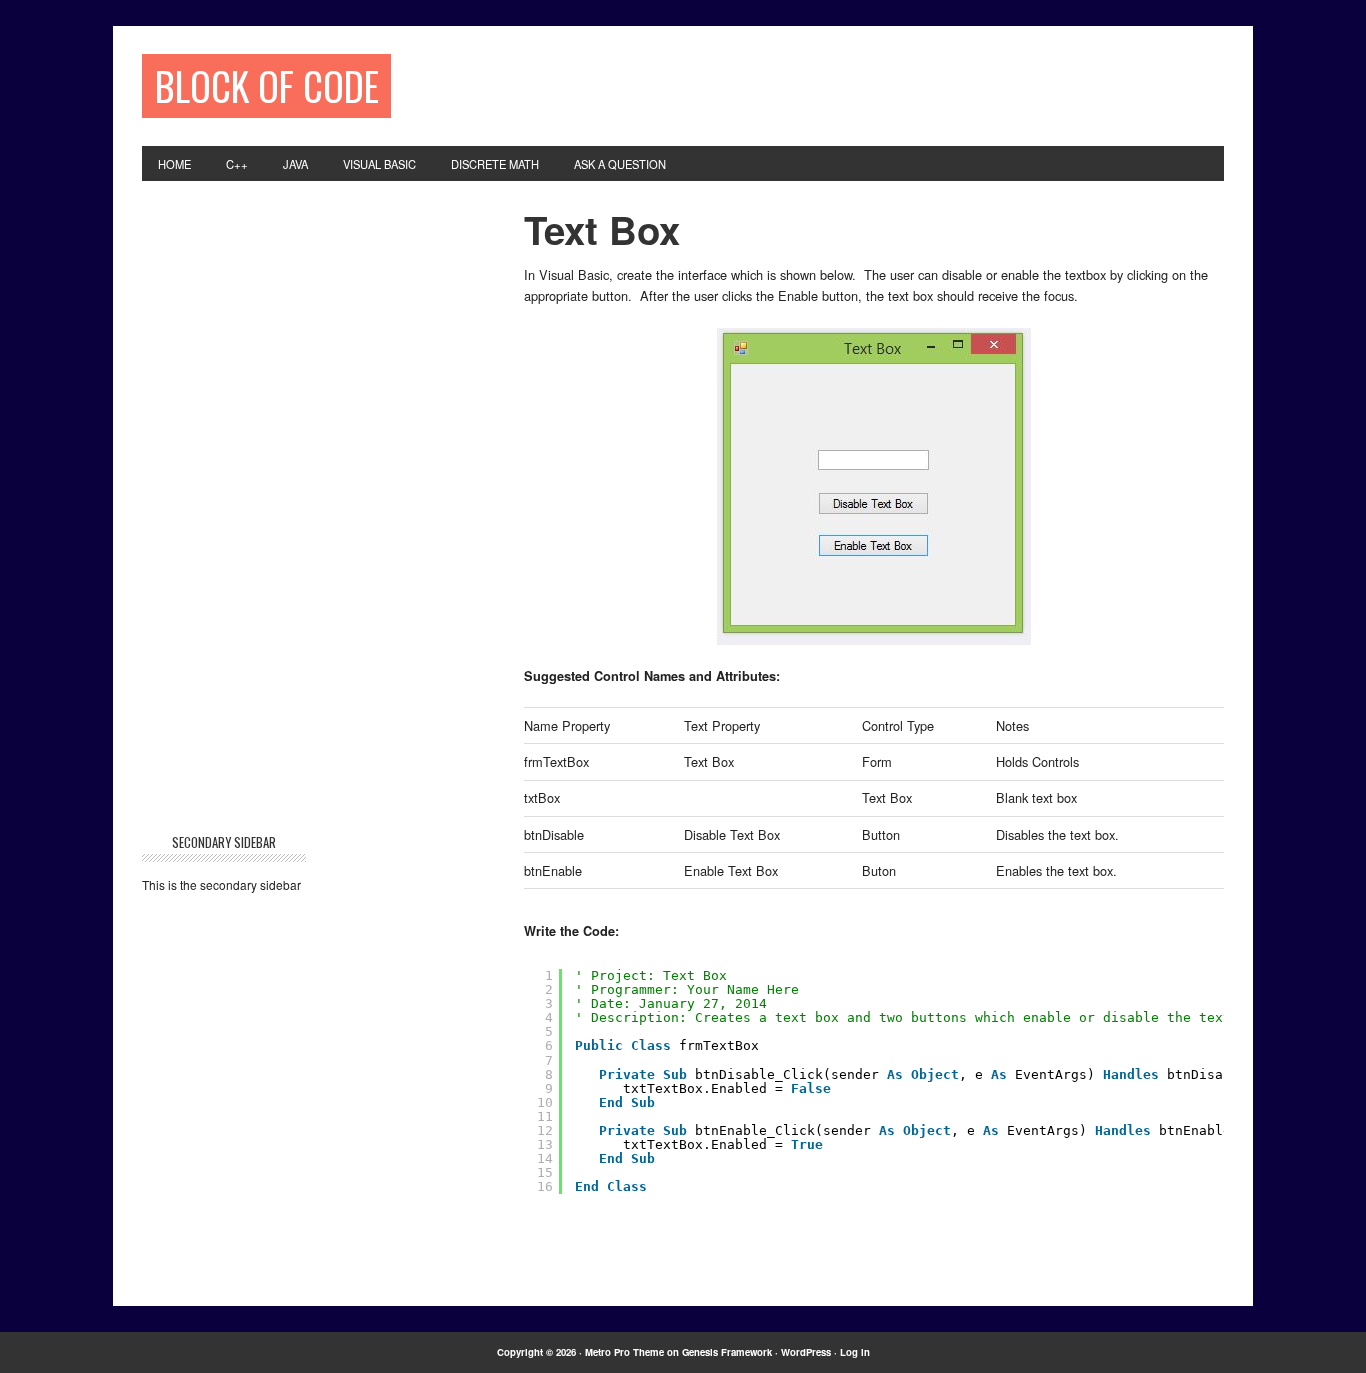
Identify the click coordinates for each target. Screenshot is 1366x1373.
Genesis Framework (727, 1352)
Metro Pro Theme (624, 1352)
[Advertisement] (794, 84)
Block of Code (267, 85)
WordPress (806, 1352)
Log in (855, 1352)
